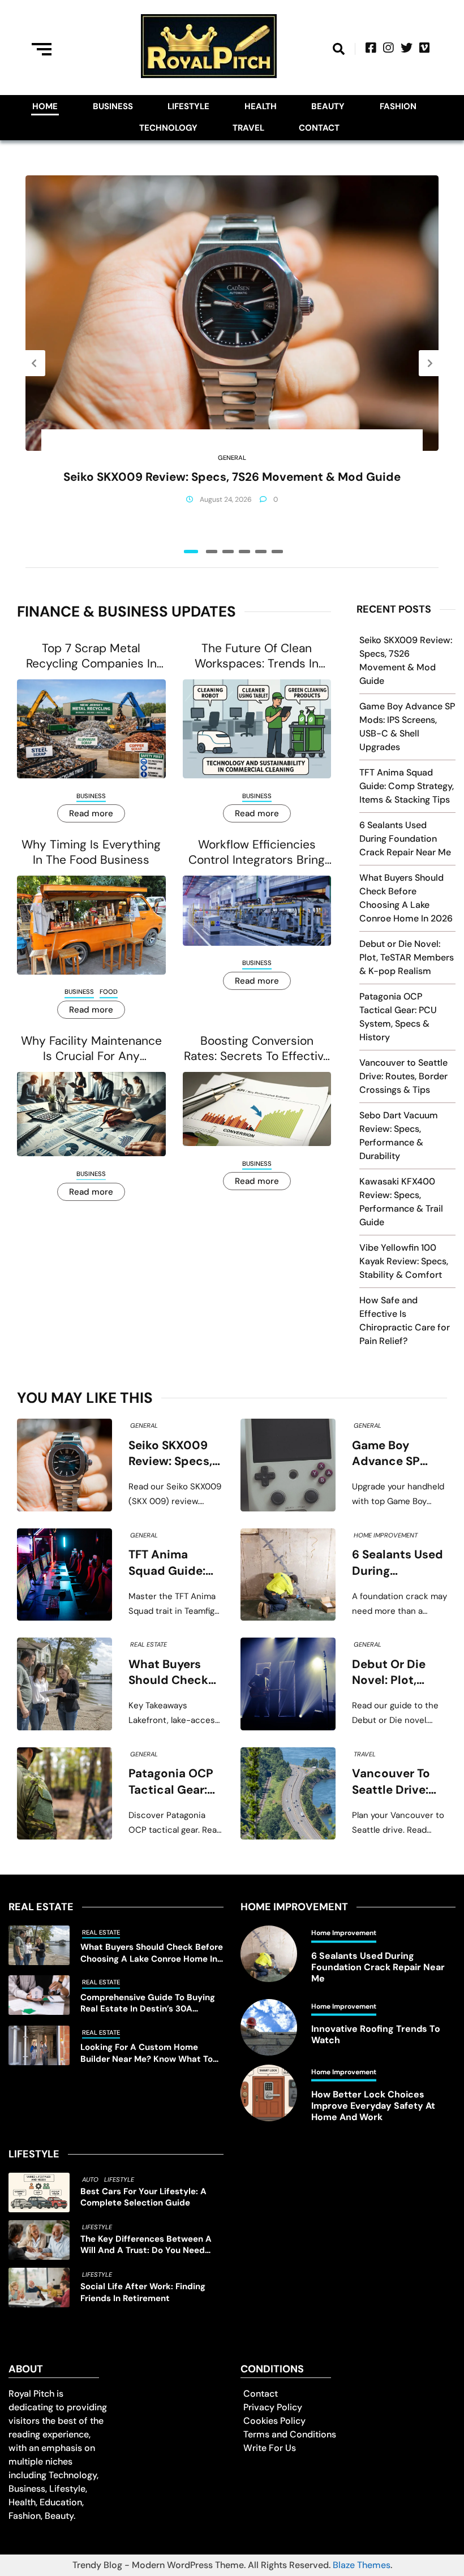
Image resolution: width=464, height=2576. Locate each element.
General (232, 458)
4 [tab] (244, 552)
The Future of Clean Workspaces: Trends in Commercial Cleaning (257, 656)
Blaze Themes (362, 2565)
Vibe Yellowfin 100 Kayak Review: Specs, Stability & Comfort (404, 1261)
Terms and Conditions (290, 2434)
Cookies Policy (274, 2421)
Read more (91, 813)
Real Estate (149, 1644)
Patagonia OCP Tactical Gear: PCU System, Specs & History (174, 1782)
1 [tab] (191, 552)
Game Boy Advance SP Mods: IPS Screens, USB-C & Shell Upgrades (396, 1454)
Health (261, 106)
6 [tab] (277, 552)
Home (45, 106)
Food (109, 992)
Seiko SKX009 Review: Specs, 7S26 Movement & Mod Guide (232, 477)
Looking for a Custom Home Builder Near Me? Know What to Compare (147, 2053)
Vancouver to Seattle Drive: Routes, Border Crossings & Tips (403, 1076)
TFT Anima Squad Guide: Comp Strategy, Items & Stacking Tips (407, 786)
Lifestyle (188, 106)
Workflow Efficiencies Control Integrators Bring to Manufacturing (257, 853)
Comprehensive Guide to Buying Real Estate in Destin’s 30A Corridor (148, 2003)
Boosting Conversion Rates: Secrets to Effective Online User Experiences (257, 1049)
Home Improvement (386, 1535)
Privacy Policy (273, 2407)
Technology (168, 128)
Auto (90, 2179)
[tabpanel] (232, 355)
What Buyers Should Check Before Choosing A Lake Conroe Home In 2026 (176, 1673)
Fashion (398, 106)
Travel (248, 128)
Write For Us (270, 2448)
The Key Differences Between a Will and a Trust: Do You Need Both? (146, 2245)
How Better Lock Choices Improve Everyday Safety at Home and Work (373, 2106)
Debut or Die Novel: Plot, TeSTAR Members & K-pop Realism (407, 957)
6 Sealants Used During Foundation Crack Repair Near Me (405, 839)
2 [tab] (212, 552)
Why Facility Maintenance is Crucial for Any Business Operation (91, 1049)
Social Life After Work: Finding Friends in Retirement (143, 2292)
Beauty (328, 106)
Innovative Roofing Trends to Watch (376, 2035)
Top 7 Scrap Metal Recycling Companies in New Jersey (91, 656)
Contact (319, 128)
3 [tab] (228, 552)
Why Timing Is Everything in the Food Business (91, 852)
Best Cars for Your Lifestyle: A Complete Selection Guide (143, 2197)
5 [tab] (261, 552)
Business (113, 106)
